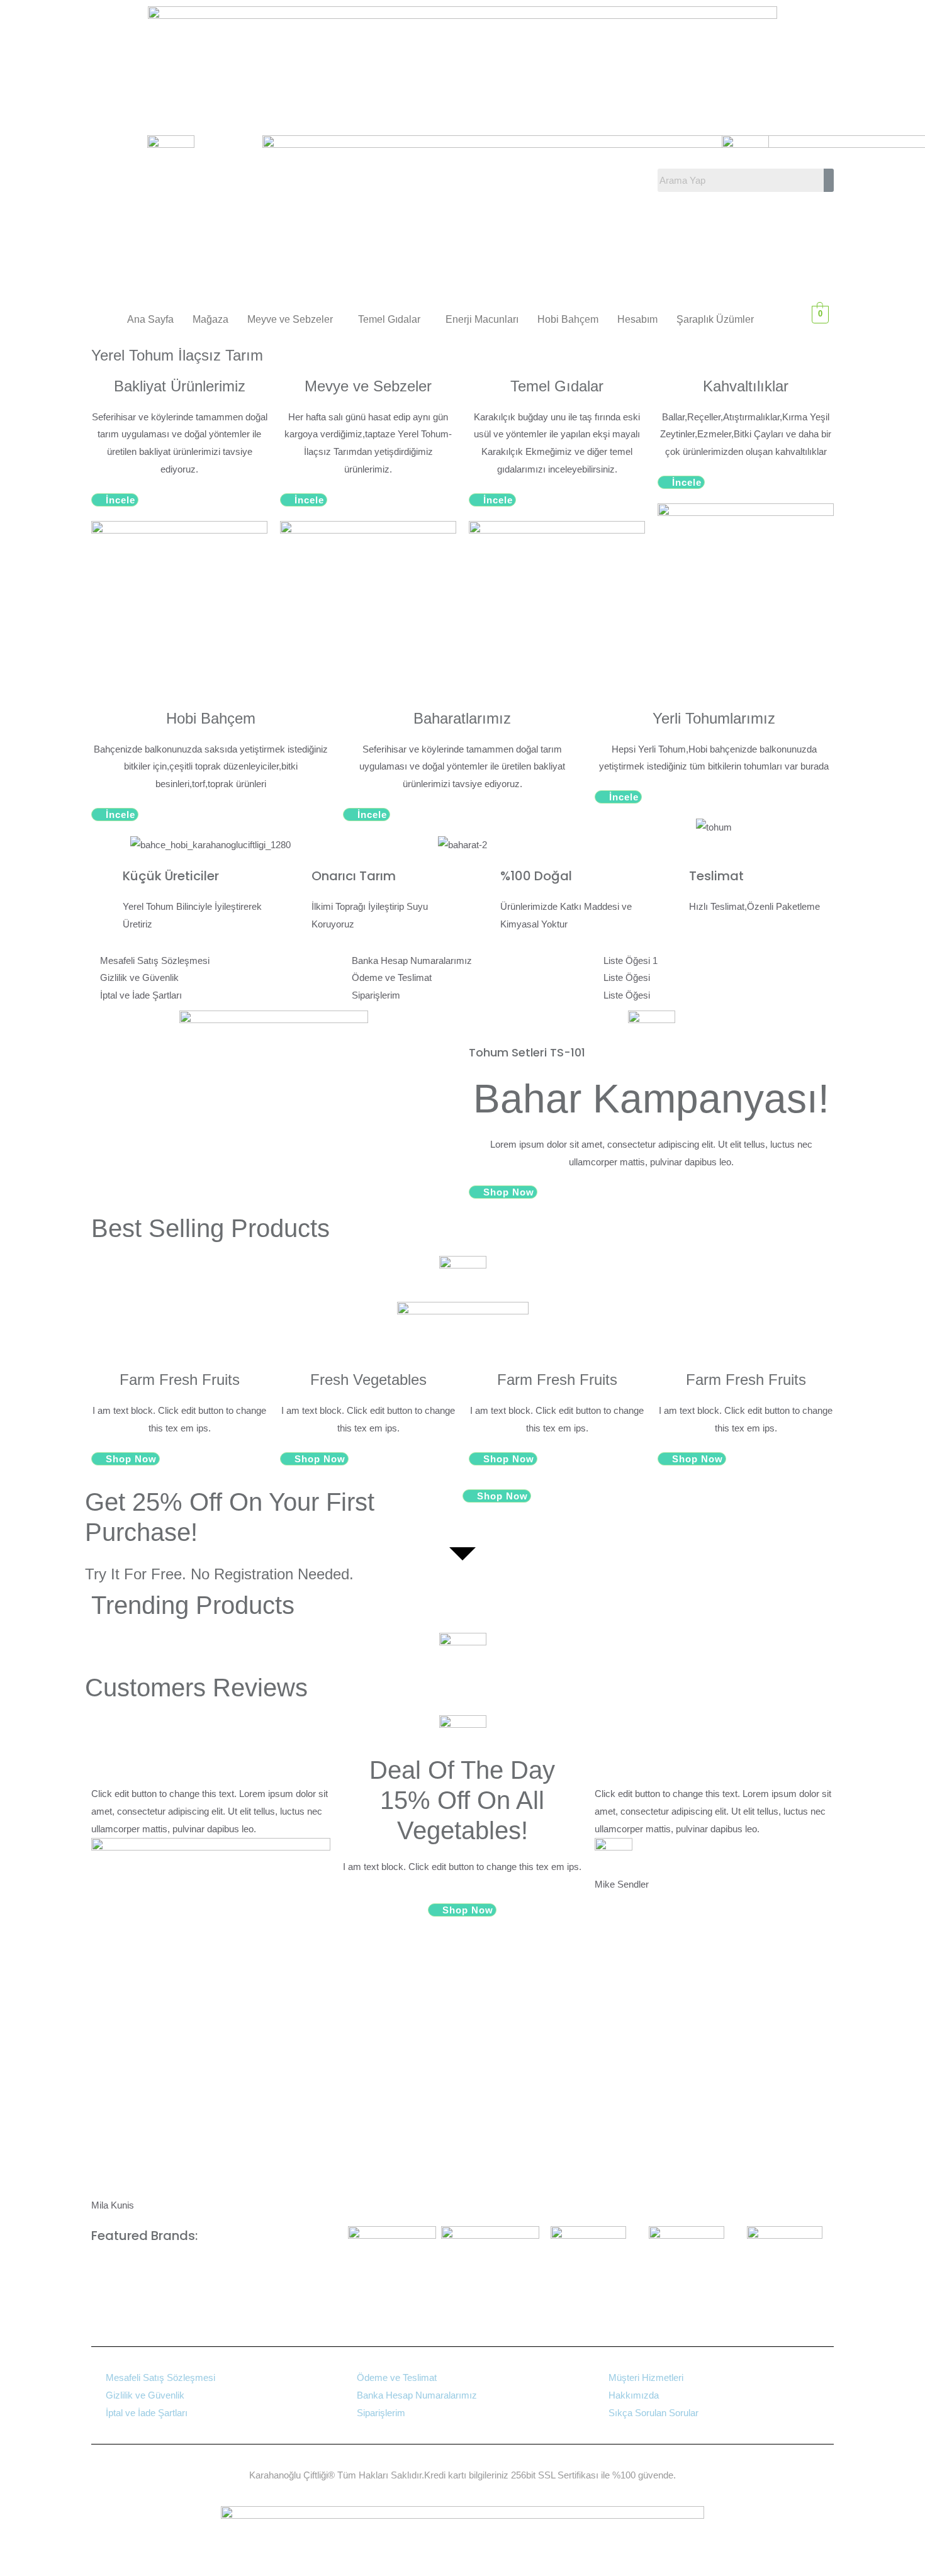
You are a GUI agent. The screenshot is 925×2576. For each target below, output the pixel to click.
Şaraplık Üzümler (715, 319)
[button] (293, 320)
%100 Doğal (536, 876)
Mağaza (210, 319)
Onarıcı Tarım (354, 876)
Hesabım (637, 319)
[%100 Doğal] (485, 882)
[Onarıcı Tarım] (296, 882)
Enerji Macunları (482, 319)
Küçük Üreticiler (171, 876)
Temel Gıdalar (389, 319)
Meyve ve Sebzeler (290, 319)
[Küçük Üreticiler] (107, 882)
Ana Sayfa (150, 319)
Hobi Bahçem (568, 319)
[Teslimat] (673, 882)
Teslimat (716, 876)
